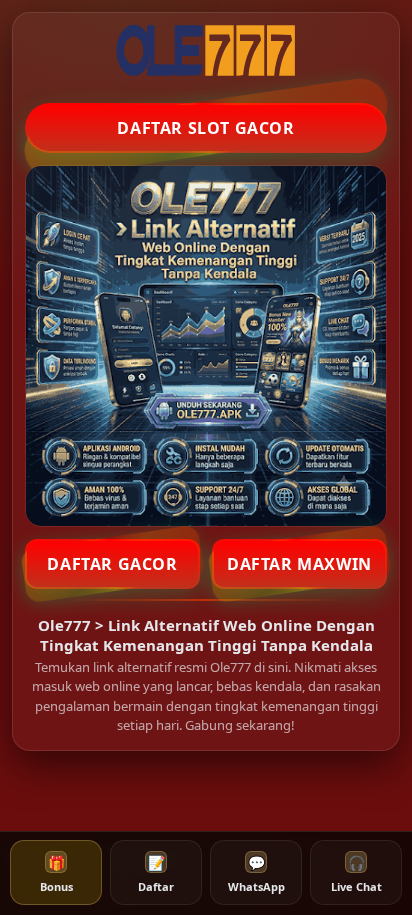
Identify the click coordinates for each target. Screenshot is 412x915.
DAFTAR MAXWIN (299, 564)
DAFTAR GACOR (112, 564)
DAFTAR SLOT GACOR (205, 128)
